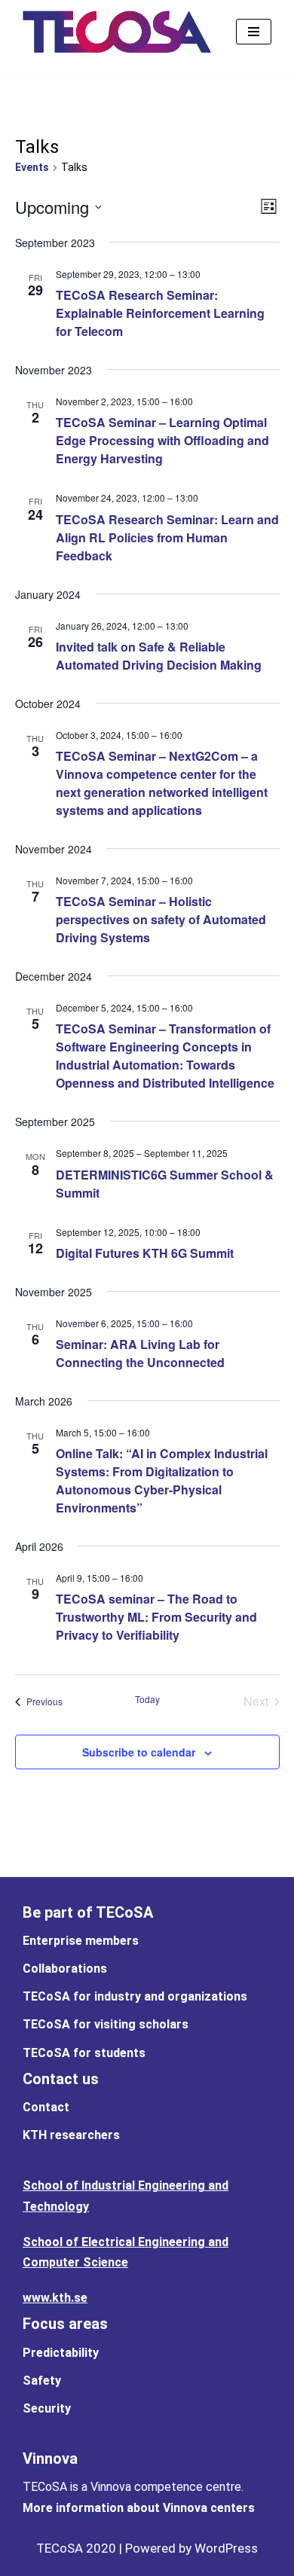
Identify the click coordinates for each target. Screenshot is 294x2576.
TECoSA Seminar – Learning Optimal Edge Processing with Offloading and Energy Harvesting (162, 440)
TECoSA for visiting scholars (106, 2024)
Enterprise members (81, 1941)
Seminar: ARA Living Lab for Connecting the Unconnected (140, 1353)
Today (147, 1699)
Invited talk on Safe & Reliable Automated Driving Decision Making (159, 656)
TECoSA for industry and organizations (135, 1996)
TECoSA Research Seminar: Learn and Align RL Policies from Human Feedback (167, 537)
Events (32, 167)
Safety (42, 2381)
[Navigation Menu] (254, 32)
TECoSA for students (84, 2053)
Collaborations (65, 1969)
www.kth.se (55, 2298)
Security (47, 2408)
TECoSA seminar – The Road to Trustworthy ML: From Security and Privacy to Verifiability (156, 1617)
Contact (46, 2107)
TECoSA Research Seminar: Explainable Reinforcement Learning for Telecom (160, 313)
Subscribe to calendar (139, 1752)
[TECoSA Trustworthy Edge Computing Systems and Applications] (117, 32)
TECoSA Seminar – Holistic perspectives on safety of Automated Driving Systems (161, 919)
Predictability (61, 2353)
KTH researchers (71, 2135)
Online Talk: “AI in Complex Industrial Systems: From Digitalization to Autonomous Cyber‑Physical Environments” (162, 1480)
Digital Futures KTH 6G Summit (145, 1253)
